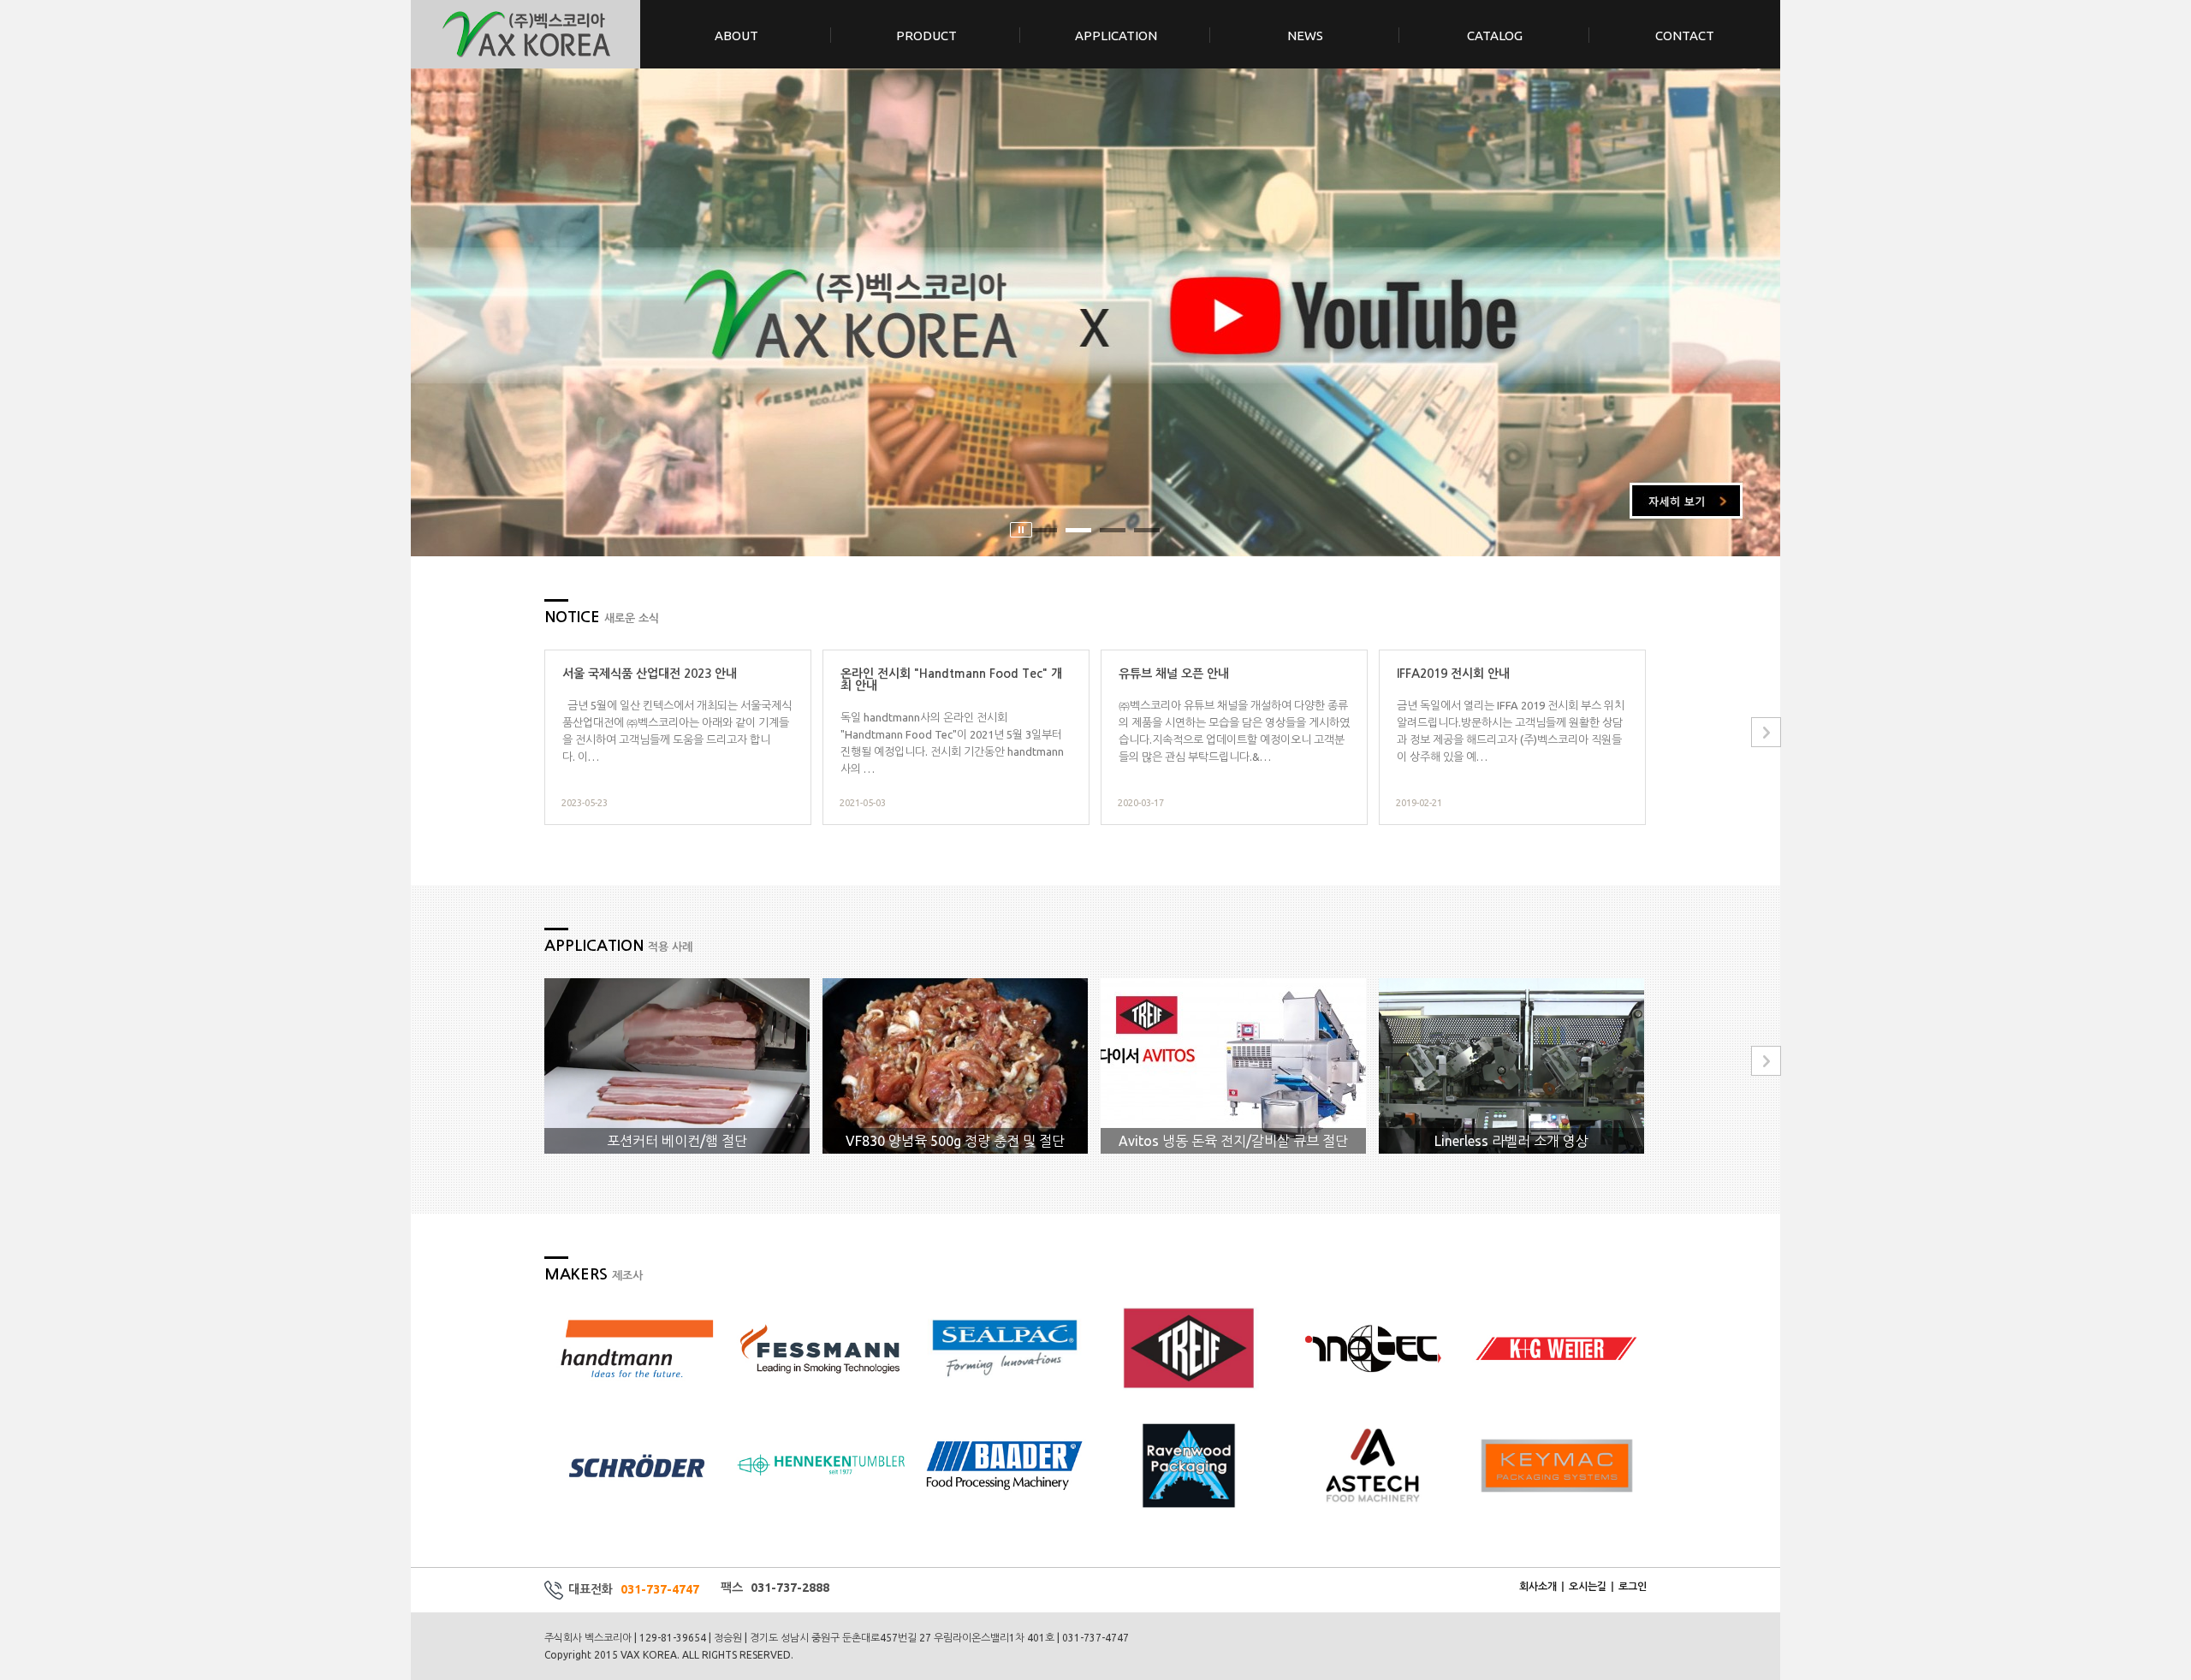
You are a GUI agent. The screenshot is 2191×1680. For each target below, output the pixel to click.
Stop (1021, 530)
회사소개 (1538, 1586)
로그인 (1633, 1586)
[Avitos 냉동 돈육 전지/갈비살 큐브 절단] (1233, 1065)
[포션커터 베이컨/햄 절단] (677, 1065)
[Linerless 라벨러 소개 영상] (1511, 1065)
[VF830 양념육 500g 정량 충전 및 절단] (955, 1065)
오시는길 (1588, 1586)
